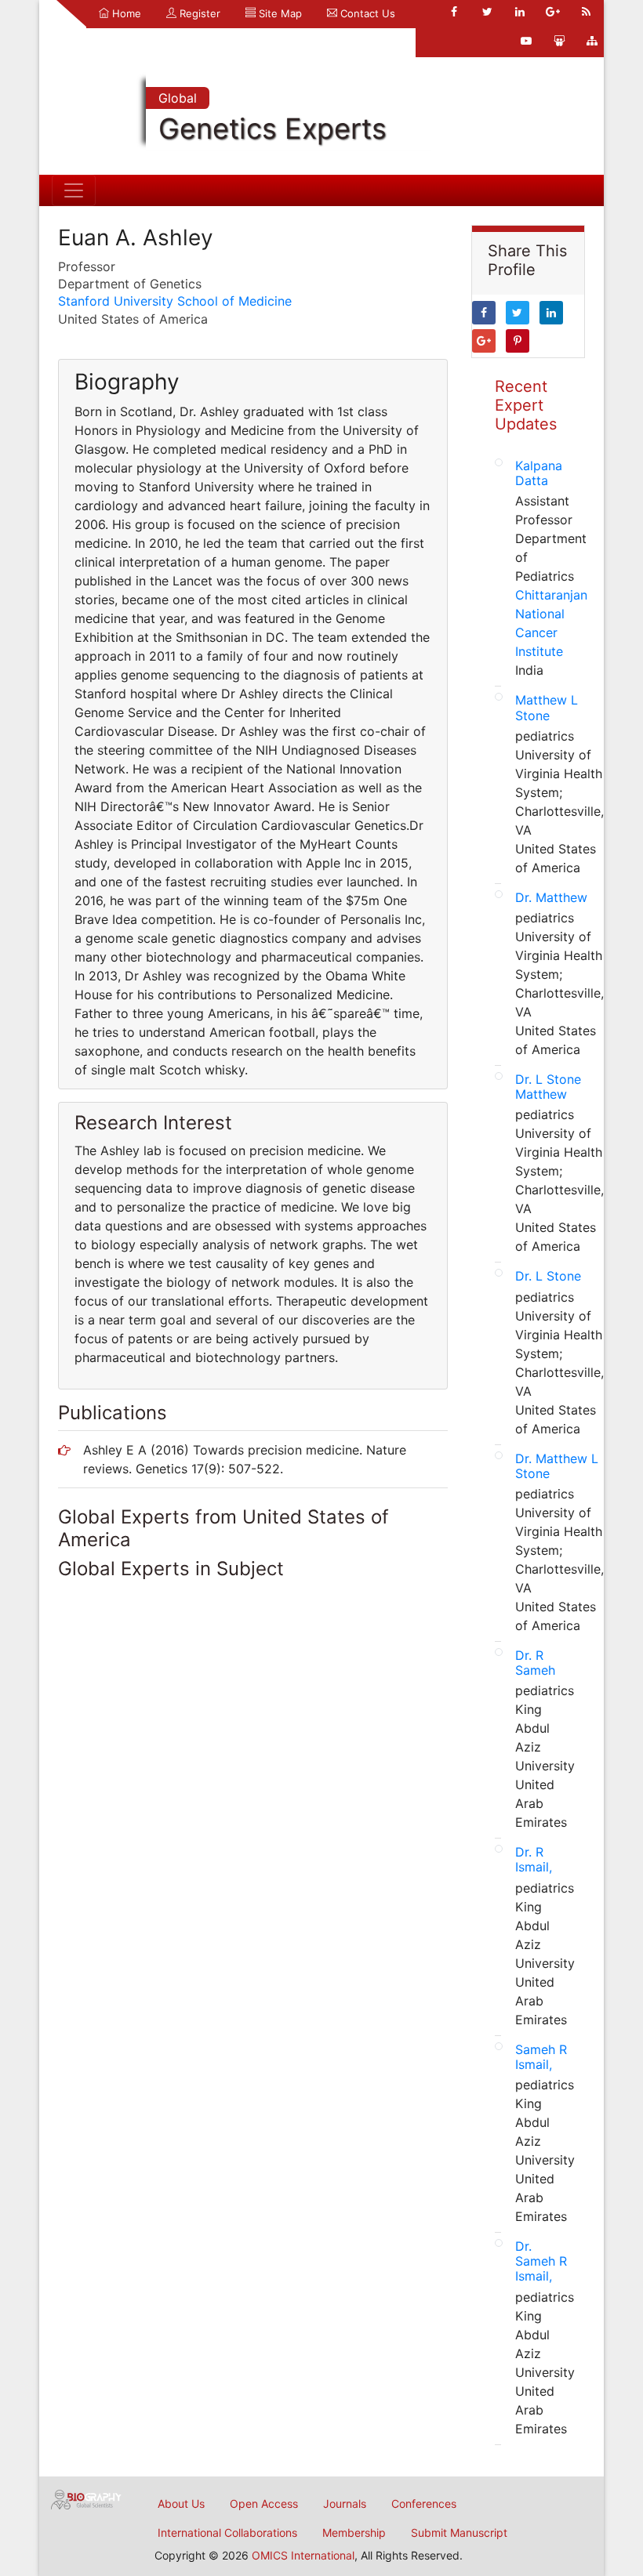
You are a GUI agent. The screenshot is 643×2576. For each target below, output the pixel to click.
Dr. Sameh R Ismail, (541, 2261)
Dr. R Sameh (535, 1663)
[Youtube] (526, 41)
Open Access (264, 2504)
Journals (345, 2504)
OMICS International (303, 2555)
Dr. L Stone (548, 1276)
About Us (181, 2504)
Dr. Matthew (551, 897)
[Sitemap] (592, 41)
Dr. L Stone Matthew (548, 1087)
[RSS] (586, 12)
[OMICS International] (86, 2498)
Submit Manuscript (459, 2533)
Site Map (279, 13)
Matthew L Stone (547, 707)
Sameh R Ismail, (541, 2057)
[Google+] (553, 12)
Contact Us (366, 13)
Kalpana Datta (539, 473)
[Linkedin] (520, 12)
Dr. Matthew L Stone (557, 1466)
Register (198, 13)
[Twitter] (487, 12)
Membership (354, 2533)
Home (125, 13)
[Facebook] (454, 12)
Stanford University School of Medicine (175, 301)
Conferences (424, 2504)
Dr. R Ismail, (534, 1859)
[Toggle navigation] (74, 190)
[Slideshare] (559, 41)
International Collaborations (227, 2533)
